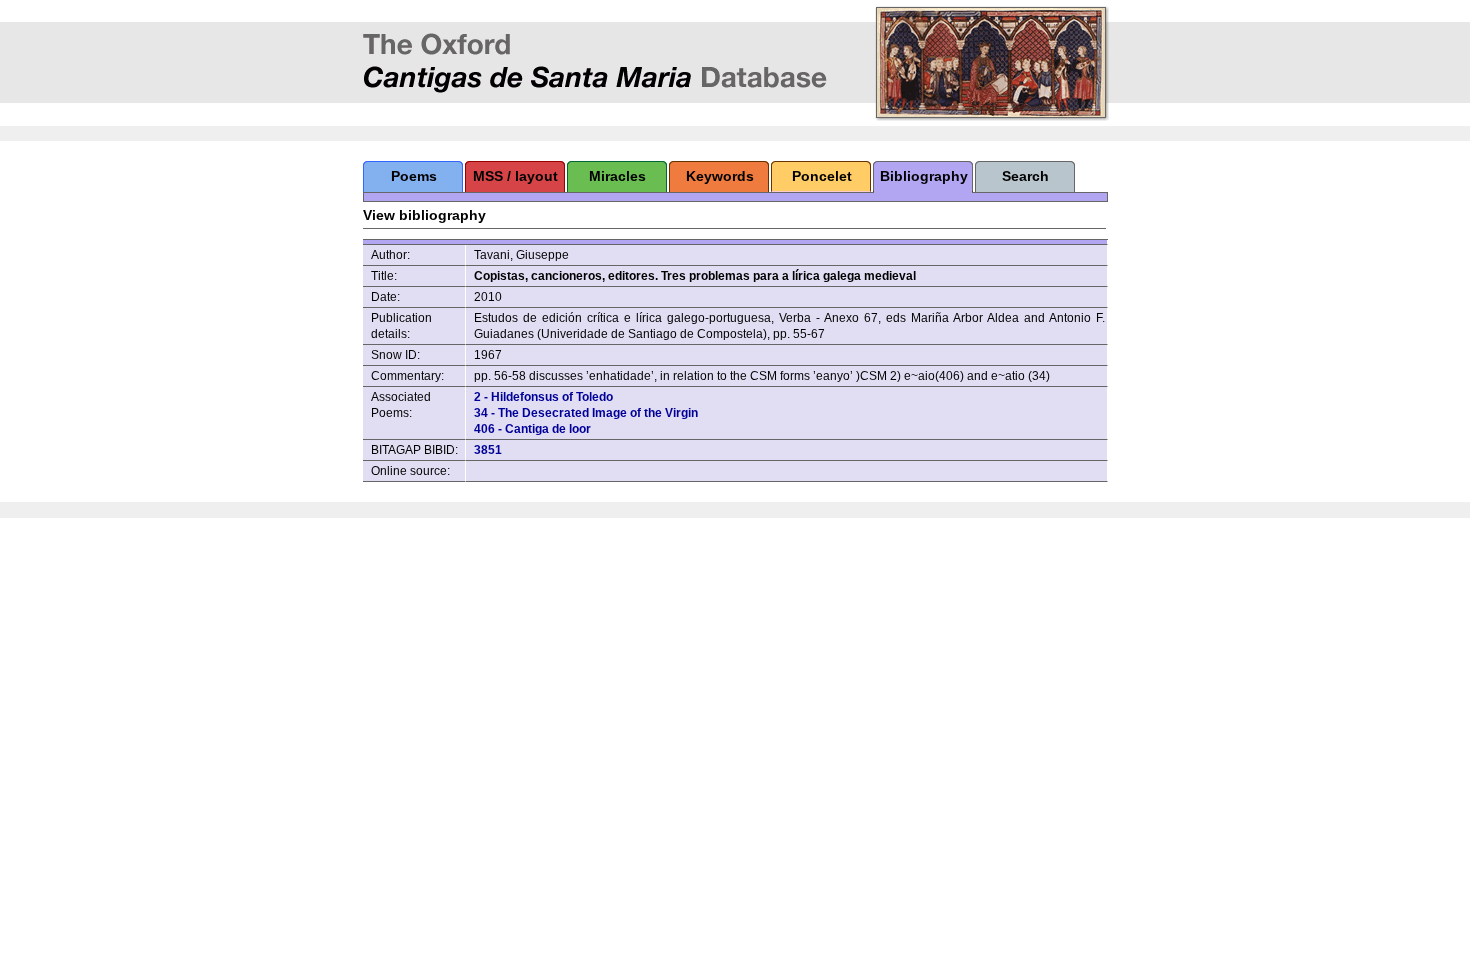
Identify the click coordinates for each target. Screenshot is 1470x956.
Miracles (617, 176)
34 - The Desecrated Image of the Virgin (586, 413)
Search (1025, 176)
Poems (414, 176)
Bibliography (924, 176)
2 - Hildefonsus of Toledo (543, 397)
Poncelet (822, 176)
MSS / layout (515, 176)
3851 (488, 450)
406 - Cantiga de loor (532, 429)
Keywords (720, 176)
